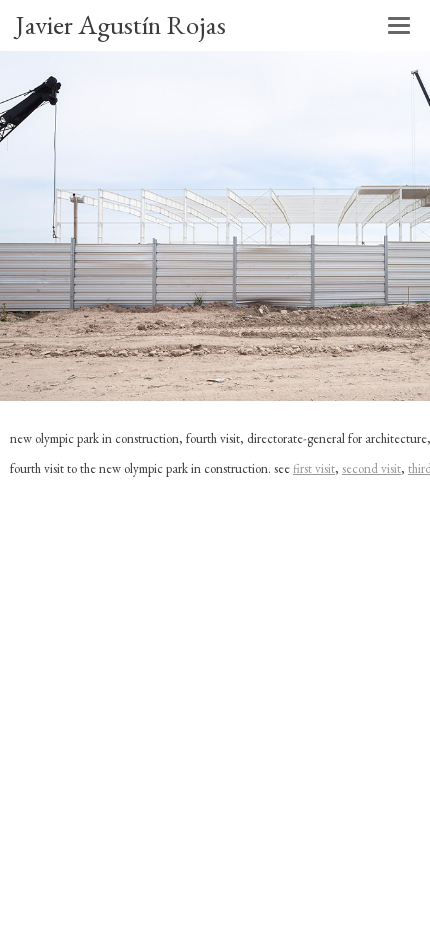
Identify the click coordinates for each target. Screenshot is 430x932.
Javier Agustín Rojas (120, 24)
